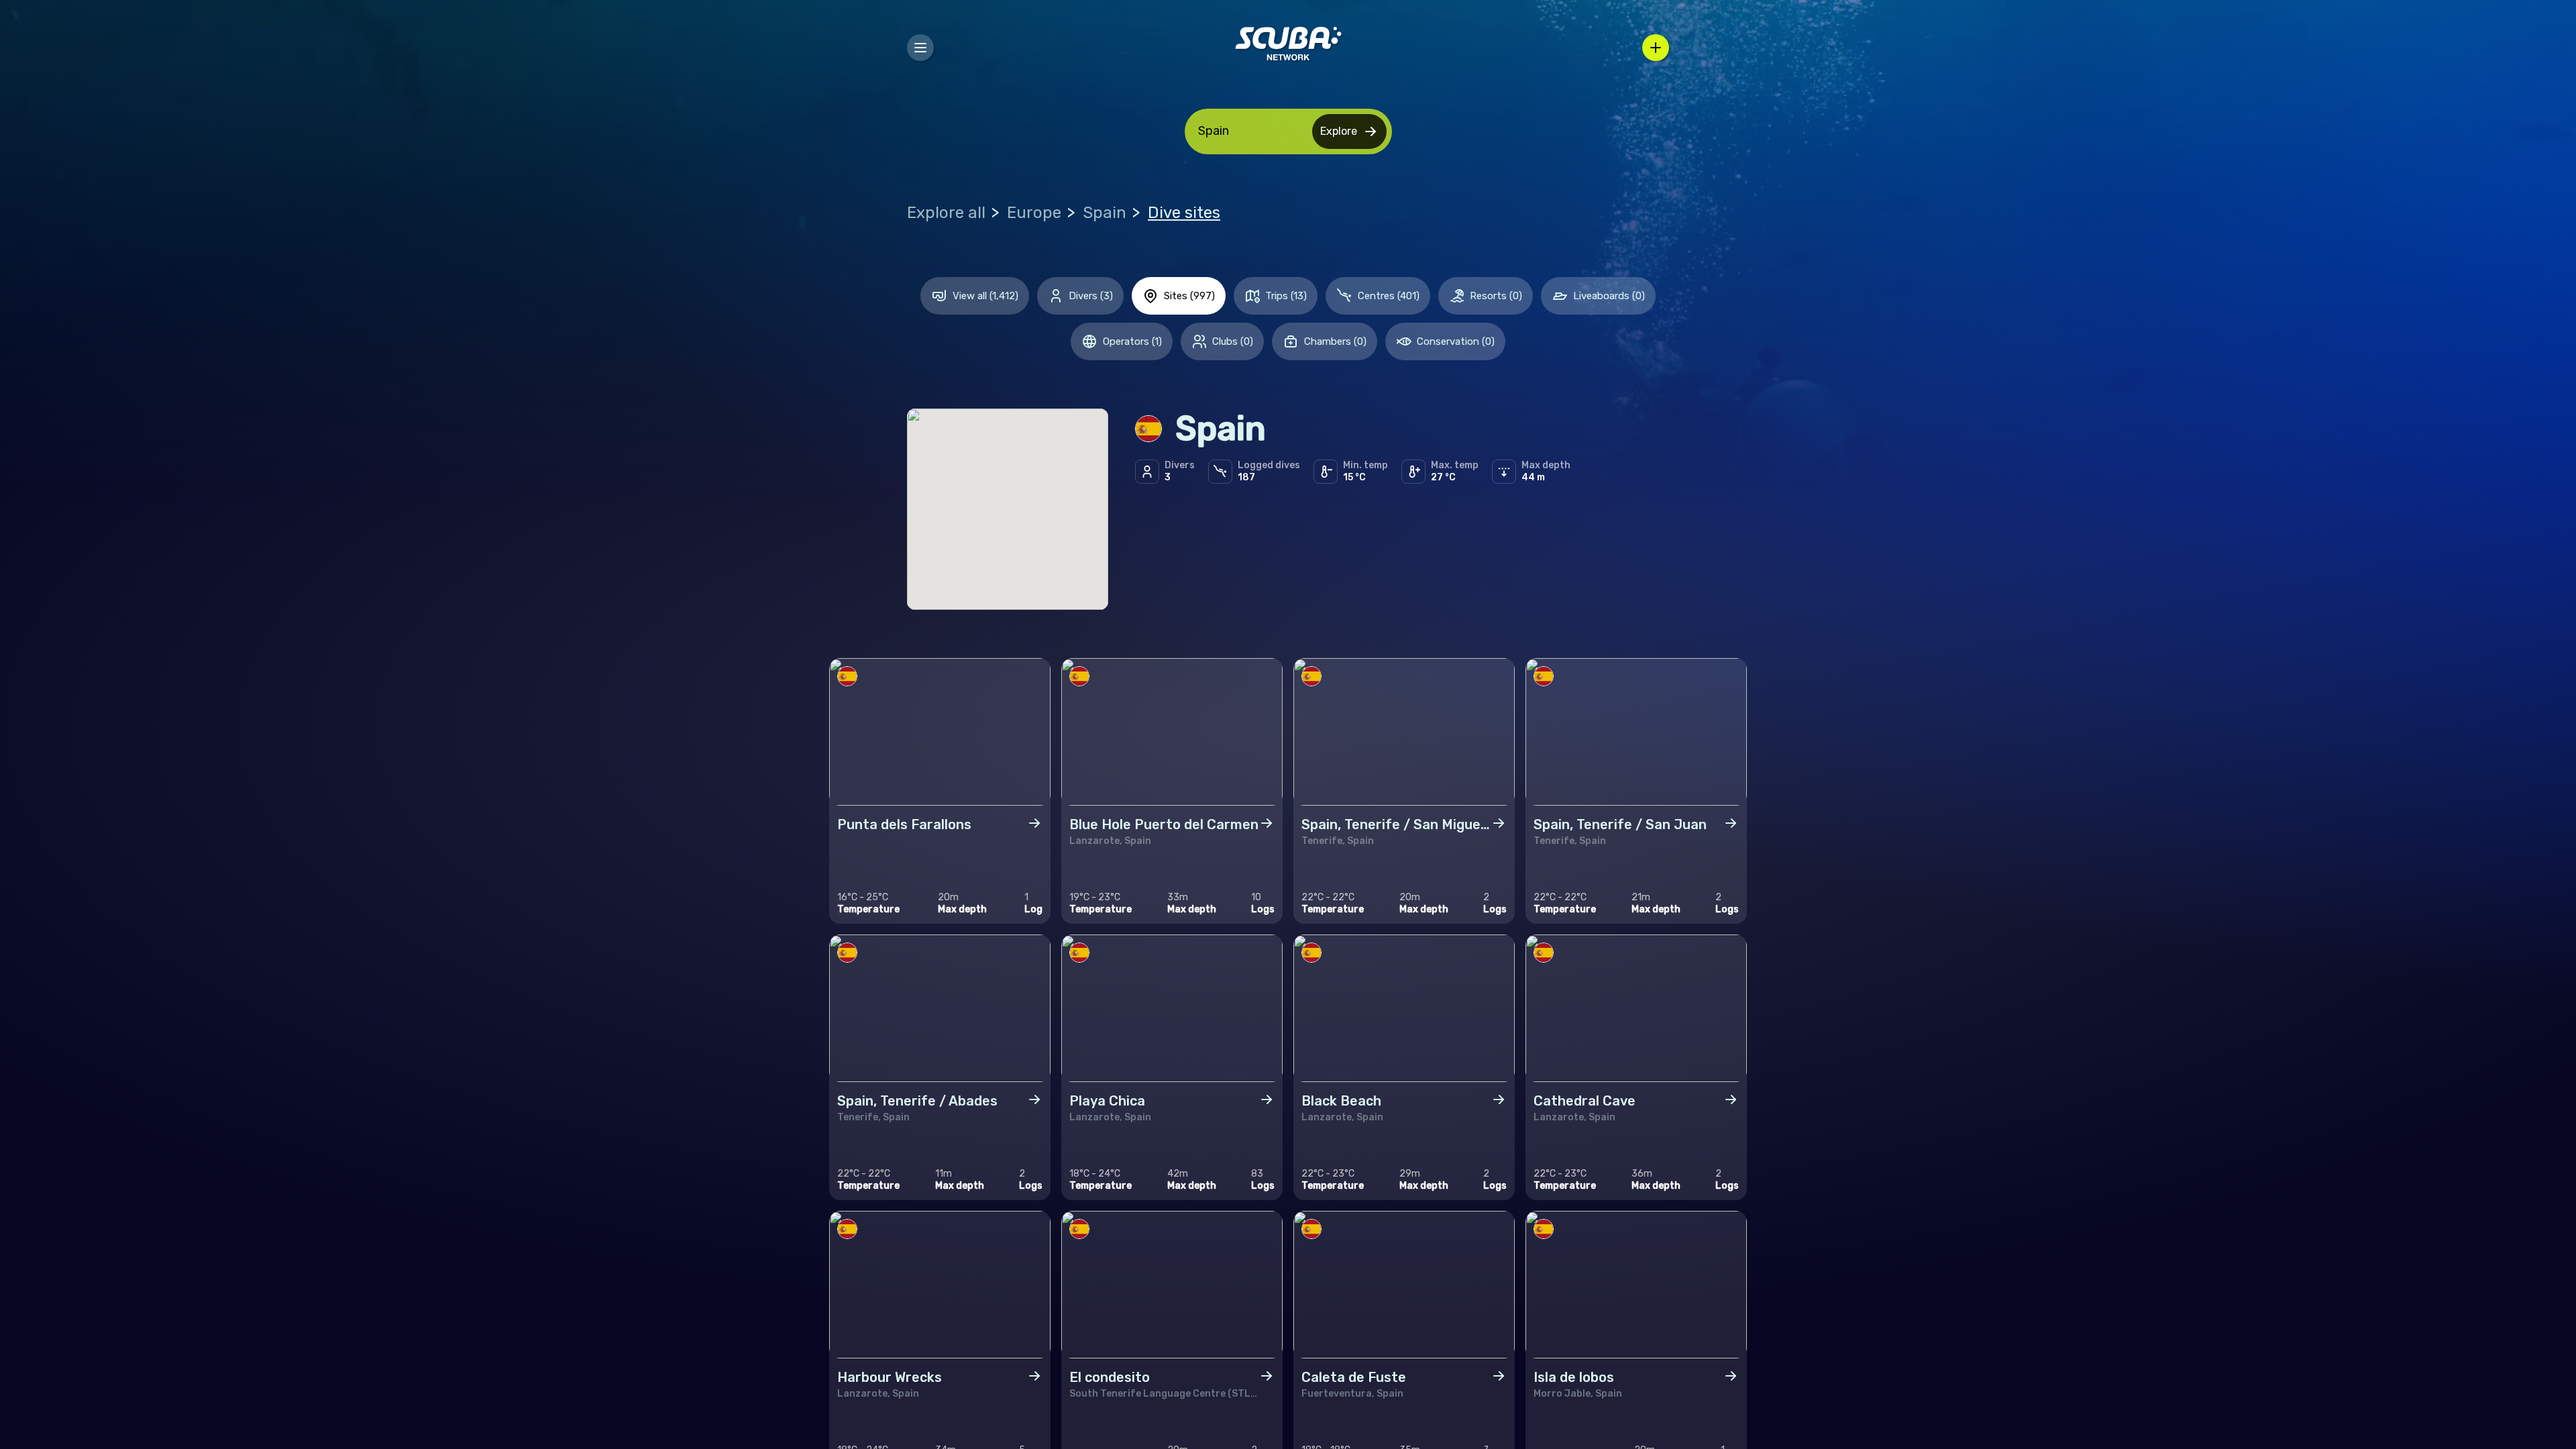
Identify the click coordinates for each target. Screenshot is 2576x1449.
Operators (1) (1132, 341)
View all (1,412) (985, 296)
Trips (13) (1286, 296)
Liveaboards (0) (1609, 296)
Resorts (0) (1496, 296)
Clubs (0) (1233, 341)
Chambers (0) (1335, 341)
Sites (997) (1189, 296)
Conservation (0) (1456, 341)
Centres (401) (1389, 296)
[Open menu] (920, 48)
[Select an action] (1656, 48)
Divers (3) (1091, 296)
